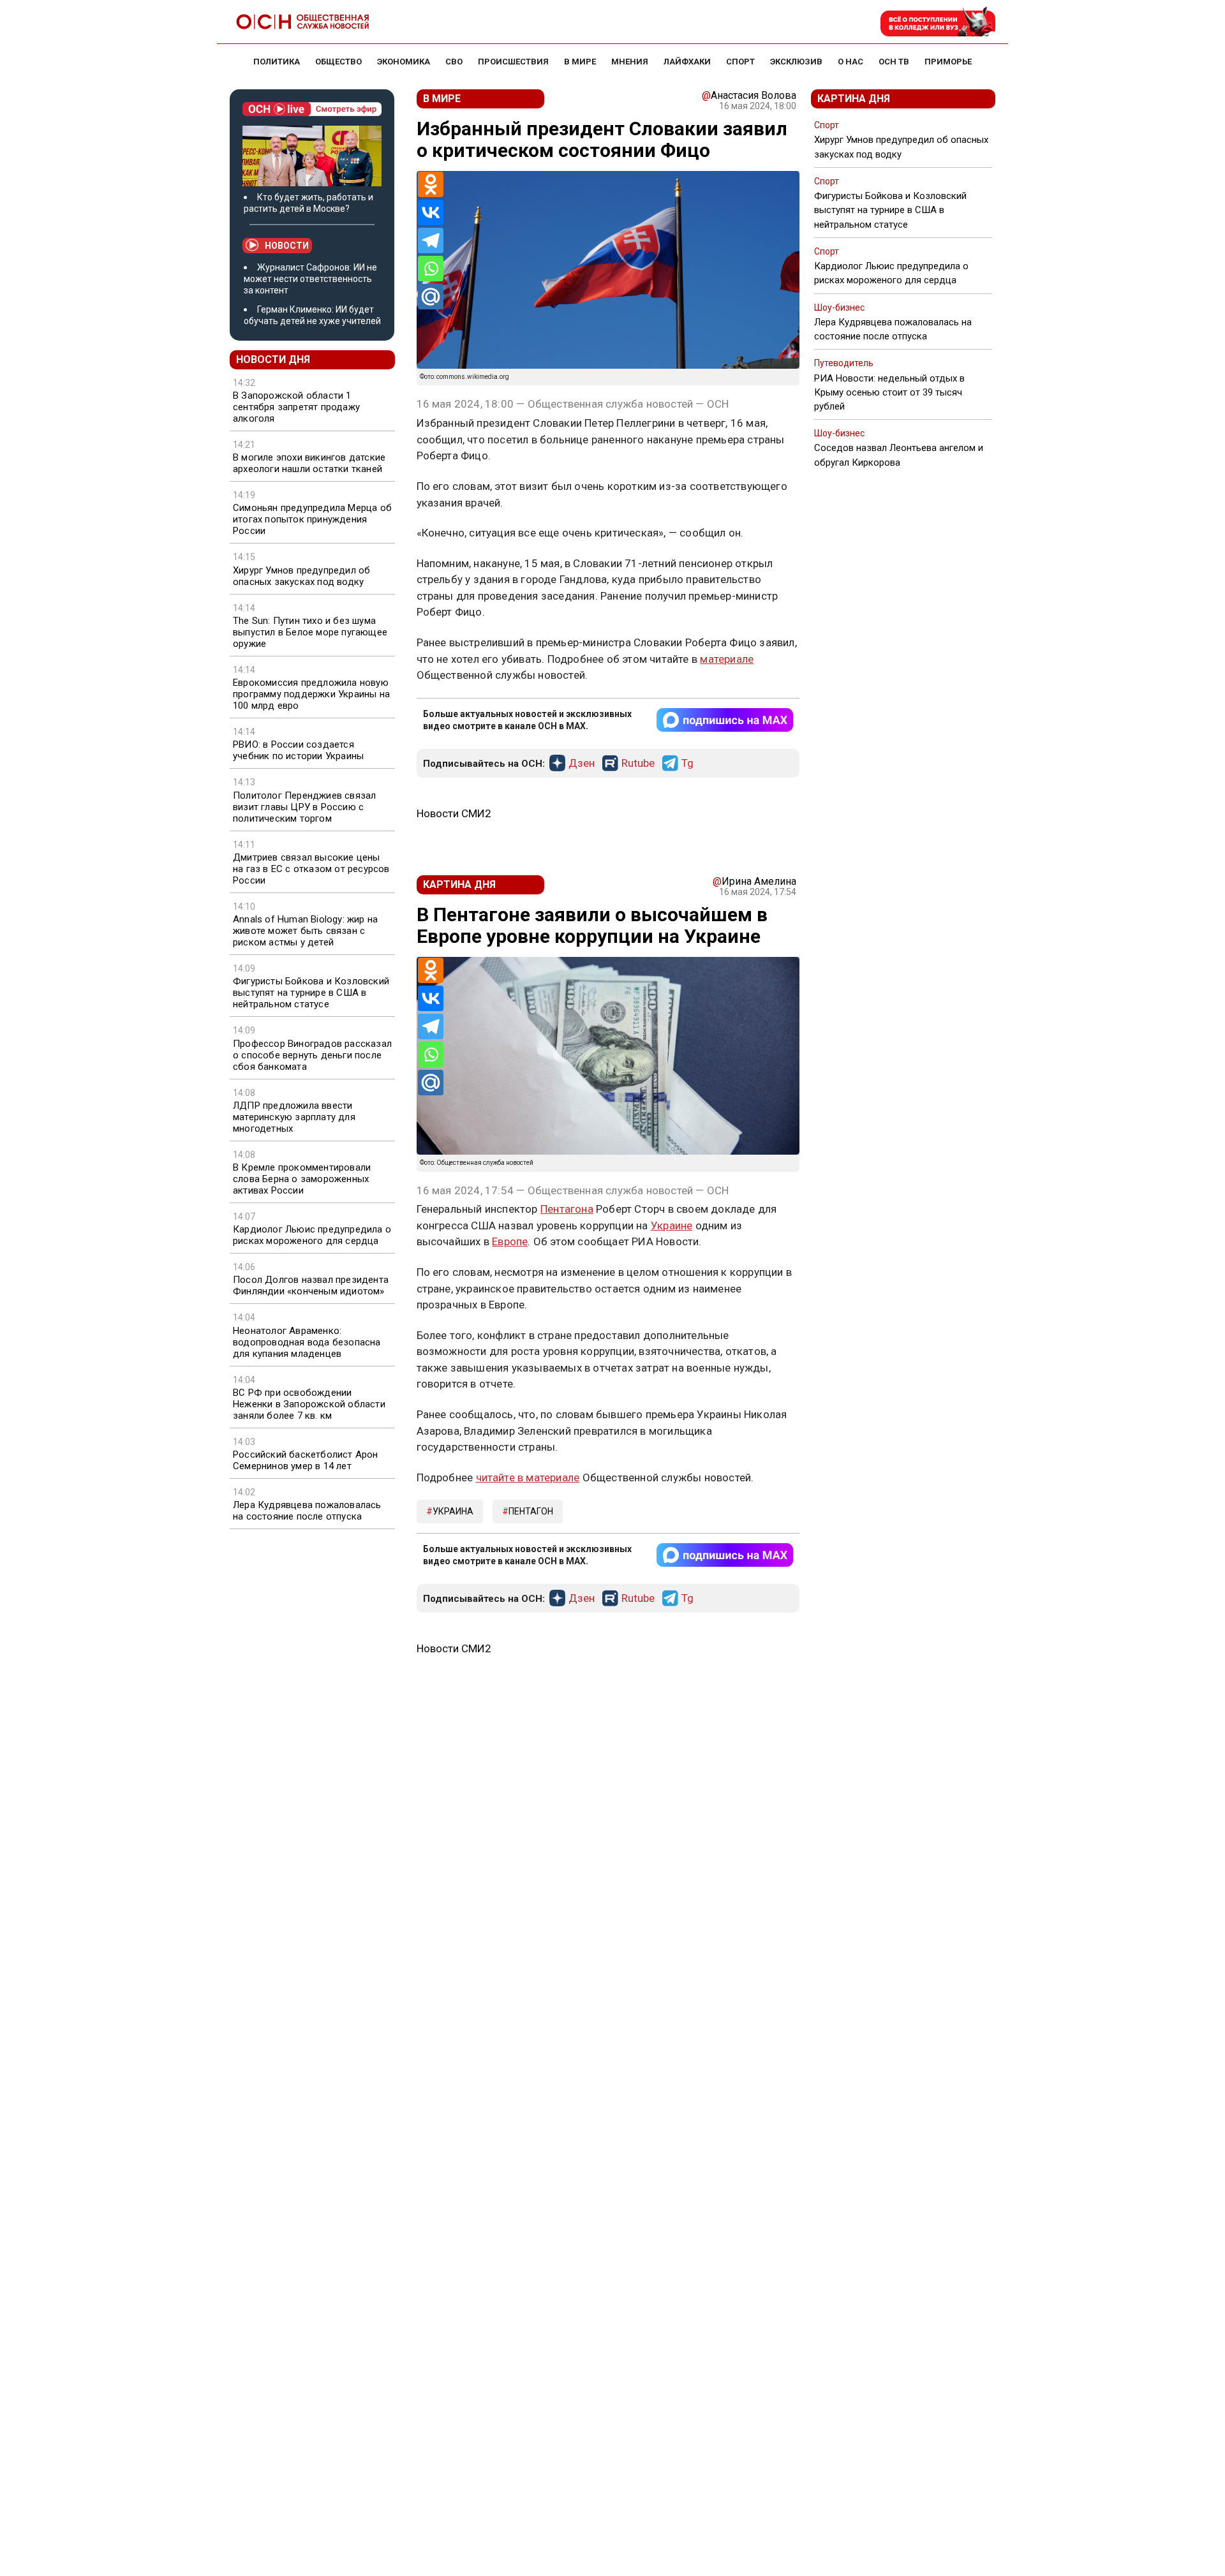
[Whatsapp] (431, 269)
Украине (672, 1225)
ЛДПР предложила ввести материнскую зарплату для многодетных (294, 1117)
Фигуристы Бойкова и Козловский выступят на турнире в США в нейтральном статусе (311, 993)
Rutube (638, 764)
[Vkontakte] (431, 212)
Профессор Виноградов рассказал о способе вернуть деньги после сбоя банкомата (312, 1055)
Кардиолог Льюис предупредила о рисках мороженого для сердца (312, 1235)
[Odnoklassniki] (431, 184)
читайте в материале (528, 1477)
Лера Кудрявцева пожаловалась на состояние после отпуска (307, 1511)
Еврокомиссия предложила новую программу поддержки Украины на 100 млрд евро (311, 694)
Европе (510, 1241)
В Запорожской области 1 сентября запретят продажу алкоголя (296, 407)
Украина (453, 1511)
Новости (287, 246)
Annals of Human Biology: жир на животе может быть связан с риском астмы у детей (305, 931)
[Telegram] (431, 241)
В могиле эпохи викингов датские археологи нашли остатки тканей (309, 463)
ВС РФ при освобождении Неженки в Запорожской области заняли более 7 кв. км (309, 1404)
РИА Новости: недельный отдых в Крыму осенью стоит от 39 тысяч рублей (889, 392)
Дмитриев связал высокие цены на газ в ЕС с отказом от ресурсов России (311, 869)
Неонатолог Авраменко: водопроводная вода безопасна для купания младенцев (307, 1342)
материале (727, 659)
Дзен (582, 764)
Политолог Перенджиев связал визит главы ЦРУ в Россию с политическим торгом (304, 807)
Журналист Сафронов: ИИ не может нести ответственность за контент (310, 279)
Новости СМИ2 (454, 813)
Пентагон (531, 1511)
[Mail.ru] (431, 297)
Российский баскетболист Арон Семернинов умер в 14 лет (306, 1460)
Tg (687, 764)
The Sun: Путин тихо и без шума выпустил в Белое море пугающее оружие (310, 632)
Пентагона (567, 1209)
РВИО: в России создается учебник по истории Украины (298, 750)
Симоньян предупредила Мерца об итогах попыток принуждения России (312, 519)
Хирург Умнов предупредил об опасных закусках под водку (301, 576)
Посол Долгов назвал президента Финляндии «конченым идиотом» (311, 1285)
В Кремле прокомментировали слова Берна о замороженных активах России (302, 1179)
